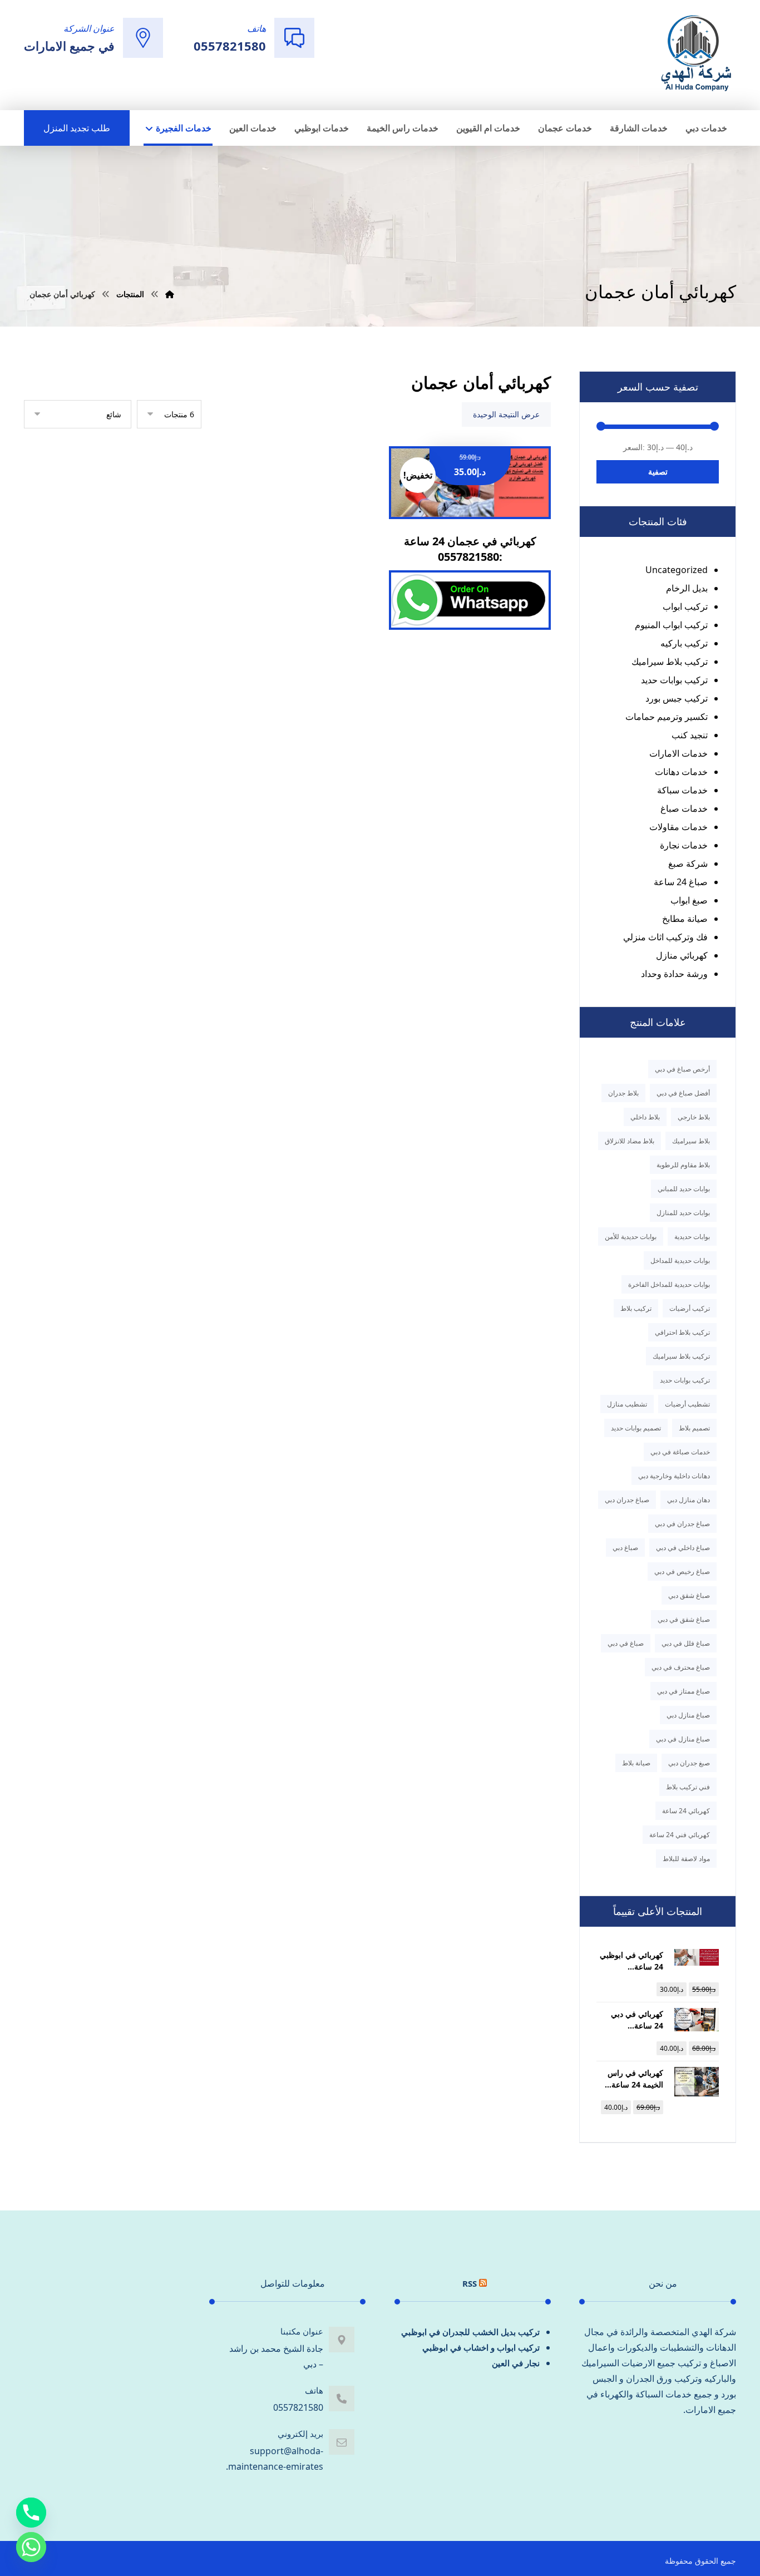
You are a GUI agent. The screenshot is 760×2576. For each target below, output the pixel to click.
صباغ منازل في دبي (683, 1739)
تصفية (658, 472)
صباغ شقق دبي (689, 1595)
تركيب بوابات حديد (674, 680)
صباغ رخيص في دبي (682, 1571)
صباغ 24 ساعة (681, 882)
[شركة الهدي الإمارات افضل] (695, 54)
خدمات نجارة (684, 845)
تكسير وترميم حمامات (667, 717)
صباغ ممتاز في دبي (683, 1691)
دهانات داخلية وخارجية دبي (674, 1476)
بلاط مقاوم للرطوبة (683, 1165)
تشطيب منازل (627, 1404)
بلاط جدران (623, 1093)
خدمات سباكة (682, 790)
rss (470, 2283)
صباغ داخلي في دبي (683, 1548)
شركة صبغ (688, 863)
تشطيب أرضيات (687, 1404)
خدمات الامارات (678, 753)
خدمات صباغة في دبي (680, 1452)
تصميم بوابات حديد (636, 1428)
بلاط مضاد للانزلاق (630, 1141)
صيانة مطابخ (685, 919)
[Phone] (31, 2513)
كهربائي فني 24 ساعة (680, 1835)
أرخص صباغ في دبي (682, 1069)
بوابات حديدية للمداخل (680, 1260)
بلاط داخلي (645, 1117)
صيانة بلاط (636, 1763)
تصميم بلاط (694, 1428)
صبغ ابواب (689, 900)
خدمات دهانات (681, 772)
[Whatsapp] (31, 2547)
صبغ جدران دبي (689, 1763)
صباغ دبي (625, 1548)
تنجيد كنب (690, 735)
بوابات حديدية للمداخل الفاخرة (669, 1284)
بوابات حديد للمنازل (683, 1213)
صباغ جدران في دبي (682, 1524)
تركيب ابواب (685, 606)
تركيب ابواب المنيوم (671, 625)
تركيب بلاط (636, 1308)
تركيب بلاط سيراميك (670, 662)
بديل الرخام (687, 588)
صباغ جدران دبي (627, 1500)
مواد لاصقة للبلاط (686, 1859)
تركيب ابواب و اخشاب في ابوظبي (481, 2347)
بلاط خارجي (694, 1117)
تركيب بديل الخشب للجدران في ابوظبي (470, 2332)
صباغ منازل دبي (688, 1715)
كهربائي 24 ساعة (686, 1811)
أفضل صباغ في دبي (683, 1093)
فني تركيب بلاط (688, 1787)
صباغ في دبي (626, 1643)
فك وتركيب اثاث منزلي (665, 937)
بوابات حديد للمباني (684, 1189)
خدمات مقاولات (678, 827)
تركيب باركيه (684, 643)
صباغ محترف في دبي (681, 1667)
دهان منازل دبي (689, 1500)
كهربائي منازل (682, 955)
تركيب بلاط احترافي (682, 1332)
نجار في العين (516, 2363)
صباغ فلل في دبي (686, 1643)
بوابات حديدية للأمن (631, 1237)
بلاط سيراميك (691, 1141)
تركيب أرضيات (690, 1308)
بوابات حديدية (692, 1237)
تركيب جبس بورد (677, 698)
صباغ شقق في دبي (684, 1619)
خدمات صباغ (684, 808)
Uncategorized (677, 570)
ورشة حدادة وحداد (674, 974)
